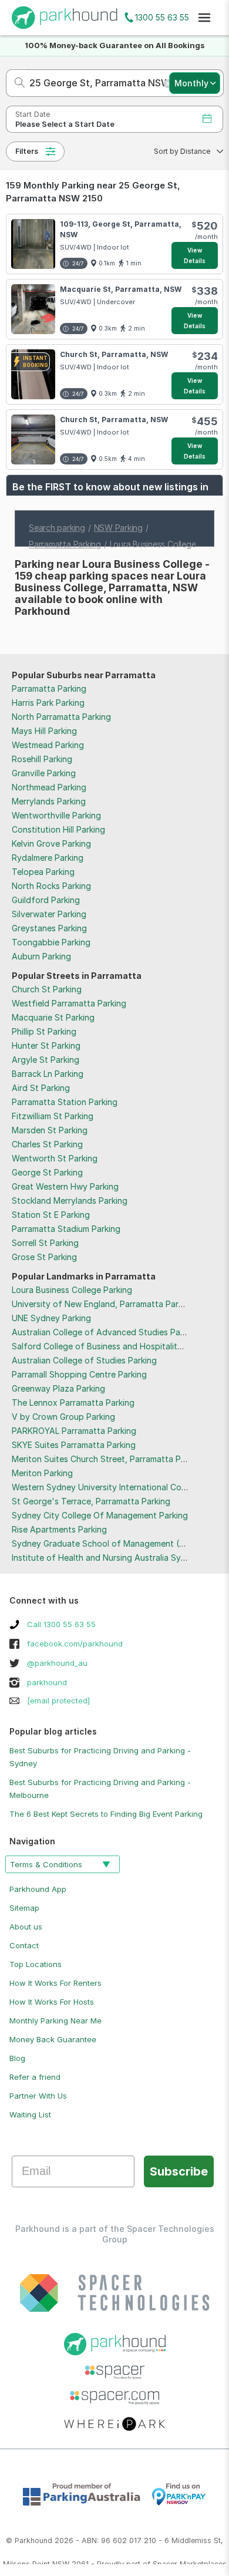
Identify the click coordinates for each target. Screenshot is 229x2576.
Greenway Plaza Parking (58, 1388)
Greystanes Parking (49, 928)
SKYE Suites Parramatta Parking (74, 1445)
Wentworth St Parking (55, 1158)
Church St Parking (47, 989)
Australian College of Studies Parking (84, 1360)
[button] (185, 151)
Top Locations (36, 1964)
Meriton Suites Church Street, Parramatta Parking (108, 1459)
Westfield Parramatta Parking (69, 1003)
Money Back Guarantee (53, 2039)
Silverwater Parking (49, 914)
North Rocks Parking (51, 886)
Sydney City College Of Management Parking (100, 1515)
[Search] (16, 83)
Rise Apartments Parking (59, 1529)
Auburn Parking (41, 956)
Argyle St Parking (46, 1060)
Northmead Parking (49, 787)
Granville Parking (44, 773)
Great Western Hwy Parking (65, 1186)
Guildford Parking (46, 900)
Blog (17, 2058)
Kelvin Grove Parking (51, 843)
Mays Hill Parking (44, 731)
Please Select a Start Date (65, 124)
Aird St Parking (41, 1088)
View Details (195, 255)
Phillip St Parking (44, 1031)
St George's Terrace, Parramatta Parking (91, 1501)
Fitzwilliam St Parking (53, 1116)
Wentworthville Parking (56, 815)
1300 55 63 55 (162, 17)
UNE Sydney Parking (51, 1318)
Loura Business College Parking (72, 1290)
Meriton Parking (42, 1473)
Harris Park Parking (48, 703)
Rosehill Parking (42, 759)
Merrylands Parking (49, 801)
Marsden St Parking (50, 1130)
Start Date (33, 114)
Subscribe (179, 2171)
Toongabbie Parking (51, 942)
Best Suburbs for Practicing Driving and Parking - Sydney (100, 1757)
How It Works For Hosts (52, 2002)
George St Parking (47, 1172)
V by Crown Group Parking (63, 1417)
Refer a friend (35, 2077)
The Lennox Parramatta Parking (73, 1403)
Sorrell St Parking (45, 1243)
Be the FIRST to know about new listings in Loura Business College (110, 493)
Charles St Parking (47, 1144)
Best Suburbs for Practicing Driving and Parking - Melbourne (100, 1789)
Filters (27, 151)
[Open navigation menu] (204, 18)
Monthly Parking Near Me (55, 2021)
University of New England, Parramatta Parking (103, 1304)
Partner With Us (38, 2096)
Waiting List (30, 2114)
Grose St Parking (44, 1257)
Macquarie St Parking (53, 1017)
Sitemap (24, 1908)
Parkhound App (38, 1889)
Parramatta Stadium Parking (66, 1229)
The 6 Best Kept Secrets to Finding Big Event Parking (106, 1814)
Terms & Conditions (46, 1864)
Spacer (165, 2564)
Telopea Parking (43, 872)
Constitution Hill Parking (58, 829)
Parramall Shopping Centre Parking (79, 1374)
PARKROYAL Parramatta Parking (74, 1431)
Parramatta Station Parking (65, 1102)
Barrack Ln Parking (48, 1074)
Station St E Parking (51, 1215)
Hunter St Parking (46, 1045)
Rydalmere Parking (48, 858)
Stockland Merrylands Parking (70, 1201)
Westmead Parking (48, 745)
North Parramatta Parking (61, 717)
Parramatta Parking (49, 688)
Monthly (191, 83)
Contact (24, 1945)
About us (26, 1927)
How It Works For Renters (55, 1983)
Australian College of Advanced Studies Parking (105, 1332)
